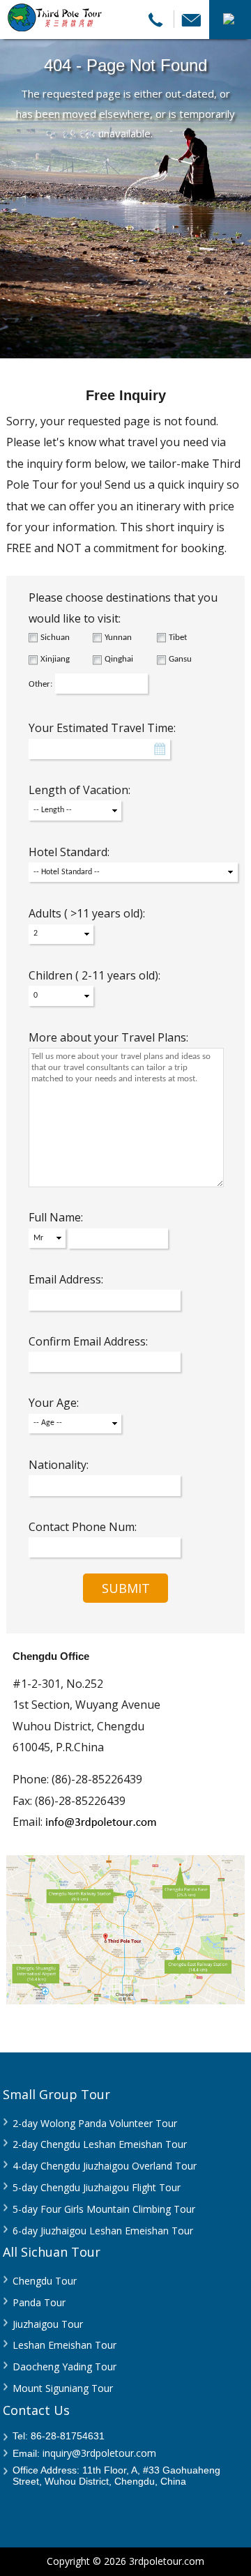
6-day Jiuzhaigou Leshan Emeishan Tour (103, 2231)
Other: (40, 684)
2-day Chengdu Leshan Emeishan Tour (100, 2144)
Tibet (178, 638)
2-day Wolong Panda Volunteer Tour (95, 2123)
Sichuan (55, 638)
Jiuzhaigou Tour (48, 2324)
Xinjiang (55, 659)
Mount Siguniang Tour (63, 2388)
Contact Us (36, 2410)
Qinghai (119, 659)
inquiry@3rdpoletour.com (99, 2453)
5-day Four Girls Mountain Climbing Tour (104, 2209)
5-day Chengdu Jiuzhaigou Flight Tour (97, 2187)
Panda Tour (39, 2302)
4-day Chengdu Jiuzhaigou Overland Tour (105, 2166)
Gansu (180, 659)
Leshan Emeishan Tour (64, 2345)
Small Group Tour (56, 2094)
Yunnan (118, 638)
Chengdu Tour (45, 2281)
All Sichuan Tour (52, 2252)
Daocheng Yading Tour (64, 2367)
